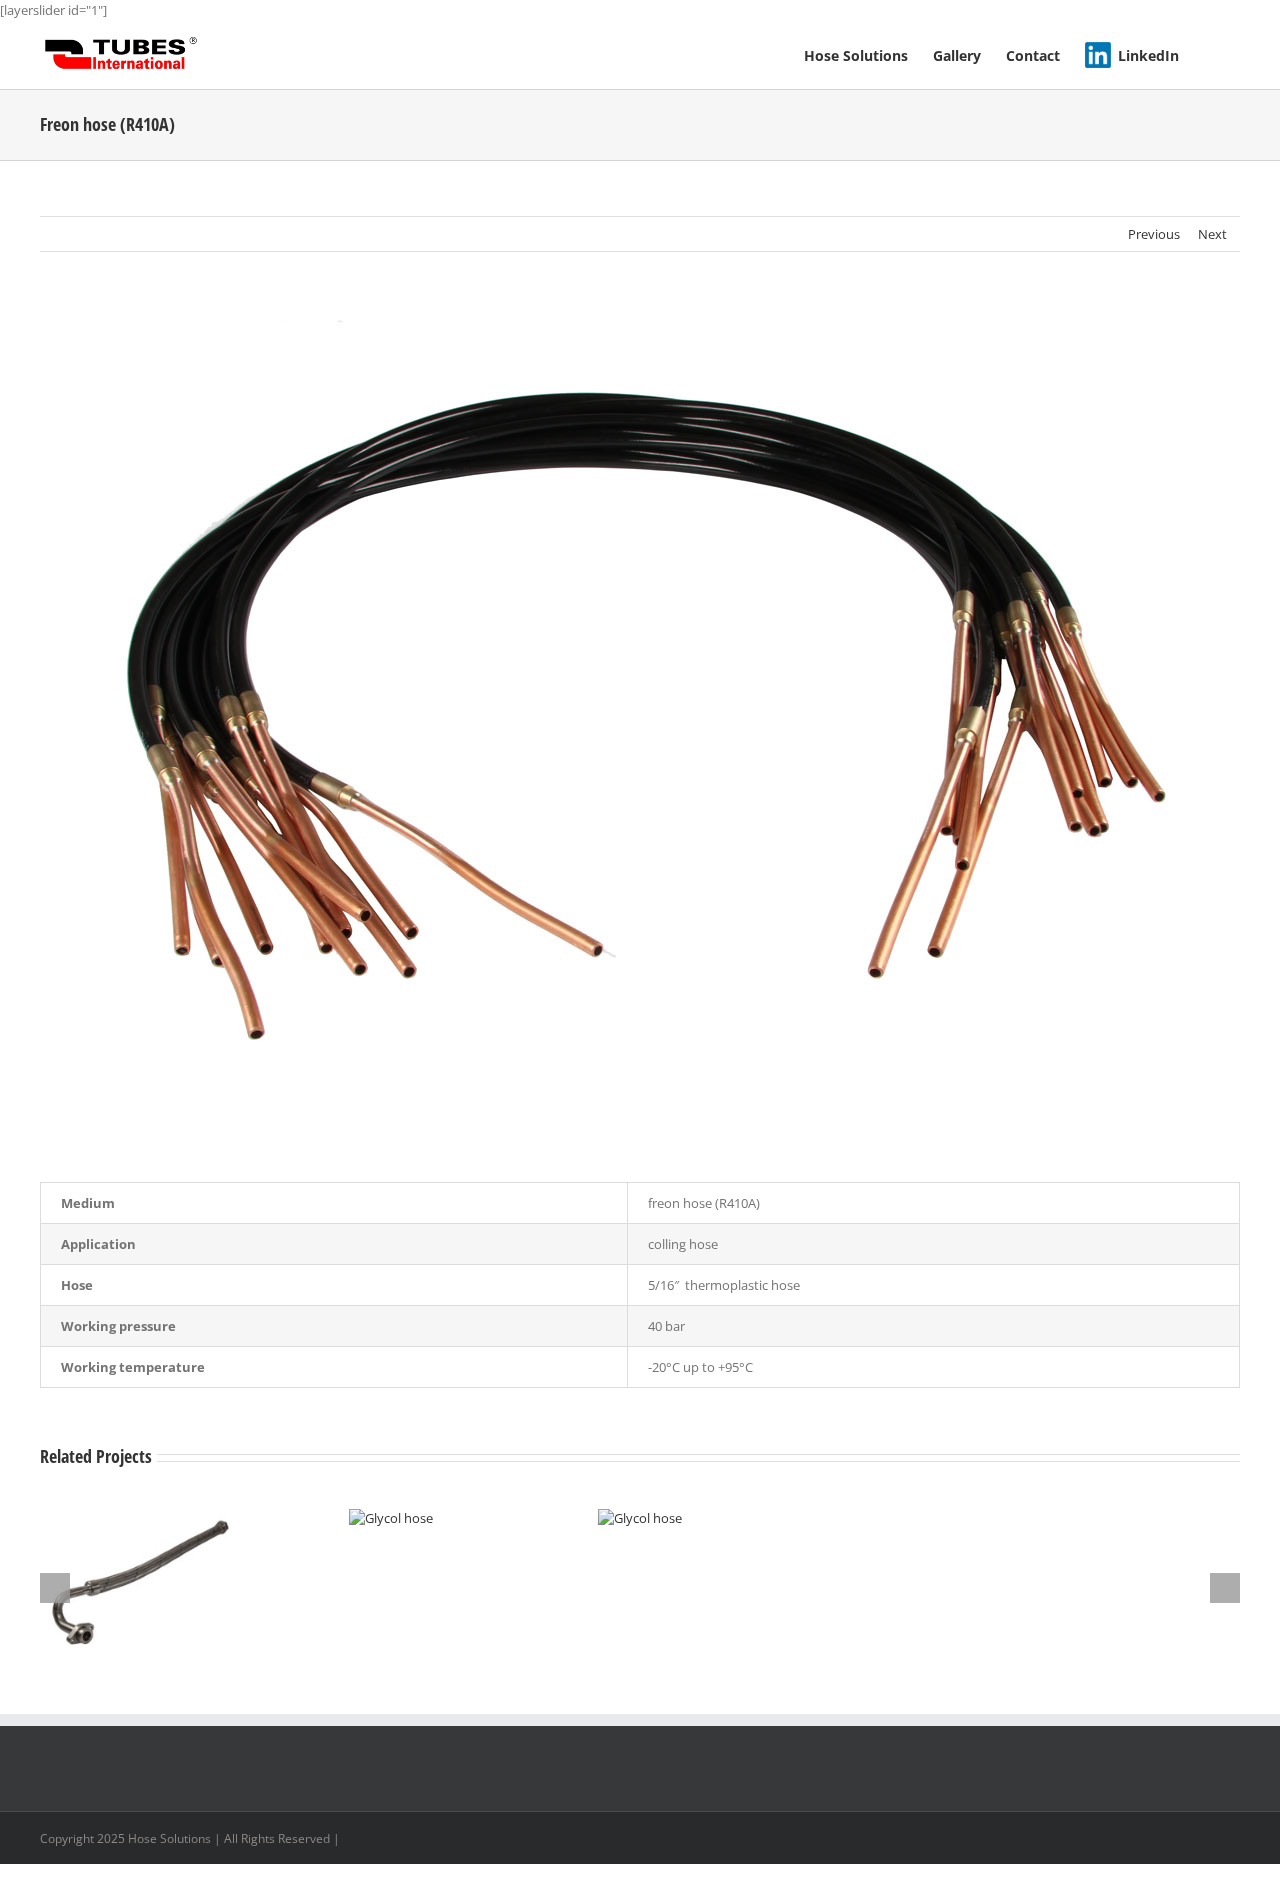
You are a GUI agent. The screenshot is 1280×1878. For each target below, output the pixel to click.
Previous (1154, 234)
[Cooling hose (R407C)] (142, 1518)
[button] (1209, 54)
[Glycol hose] (391, 1518)
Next (1212, 234)
